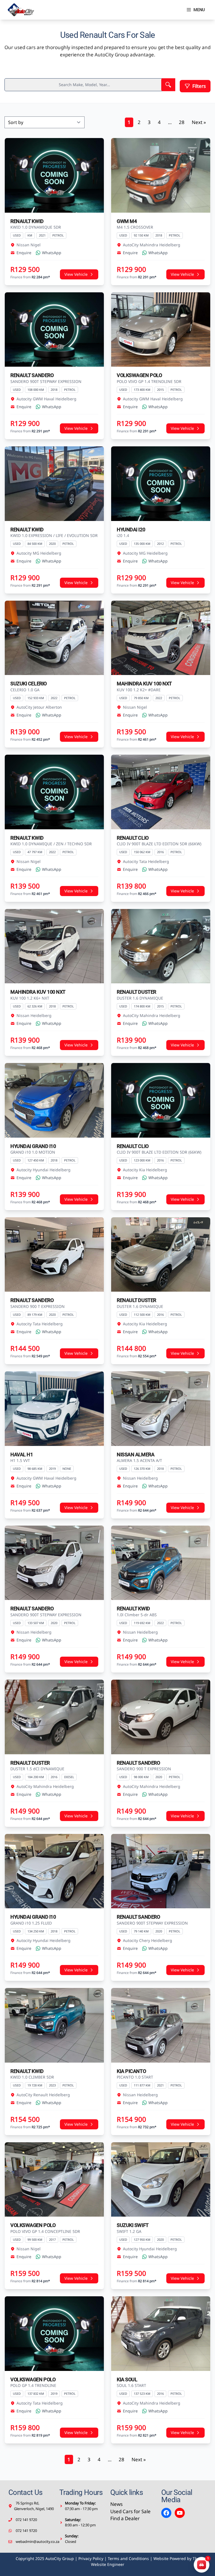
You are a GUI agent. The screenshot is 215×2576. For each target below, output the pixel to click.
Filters (199, 86)
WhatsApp (52, 253)
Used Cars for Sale (130, 2511)
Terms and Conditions (128, 2558)
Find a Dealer (125, 2518)
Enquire (24, 253)
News (116, 2504)
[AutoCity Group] (21, 10)
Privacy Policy (91, 2558)
